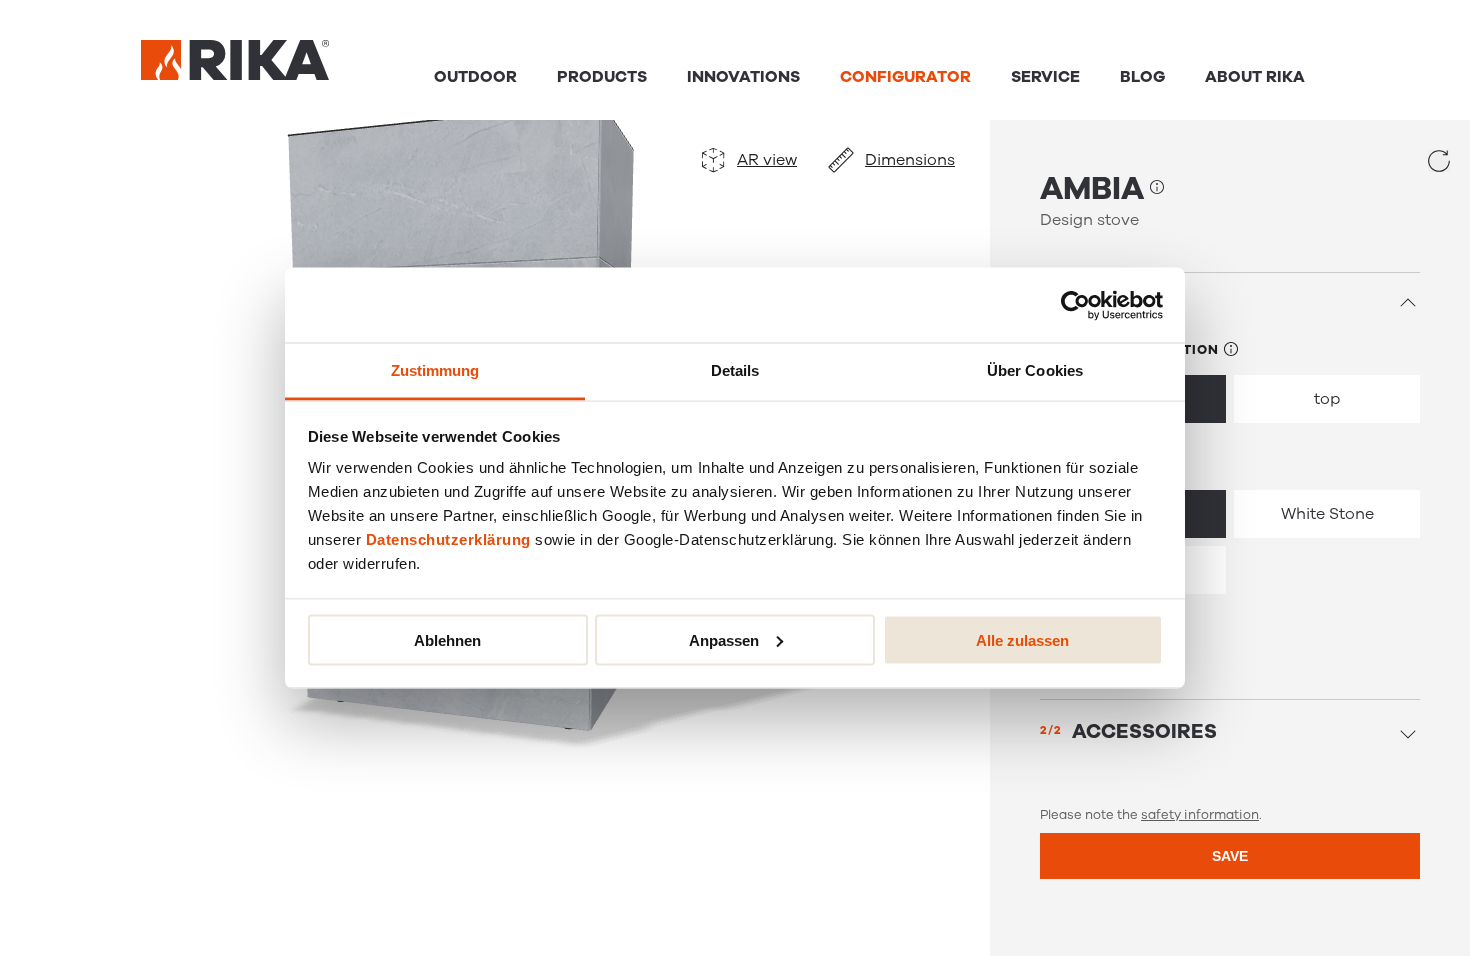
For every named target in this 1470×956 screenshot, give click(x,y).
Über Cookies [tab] (1035, 370)
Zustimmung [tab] (435, 370)
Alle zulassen (1022, 639)
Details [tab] (735, 370)
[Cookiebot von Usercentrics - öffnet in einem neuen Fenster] (1075, 305)
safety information (1200, 815)
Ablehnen (447, 639)
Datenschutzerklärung (448, 539)
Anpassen (724, 639)
